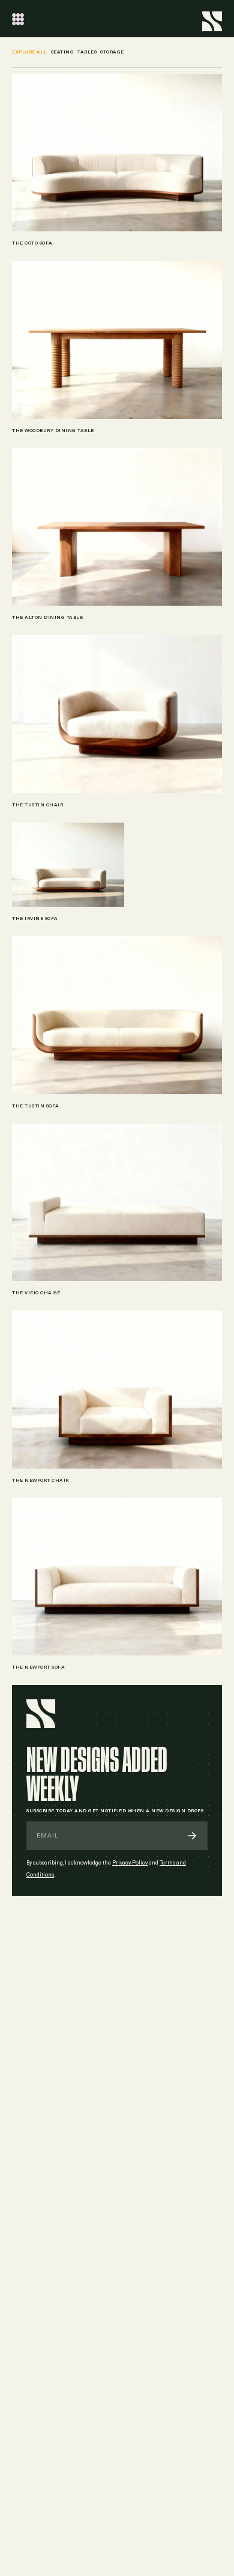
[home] (212, 19)
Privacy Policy (130, 1863)
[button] (18, 19)
